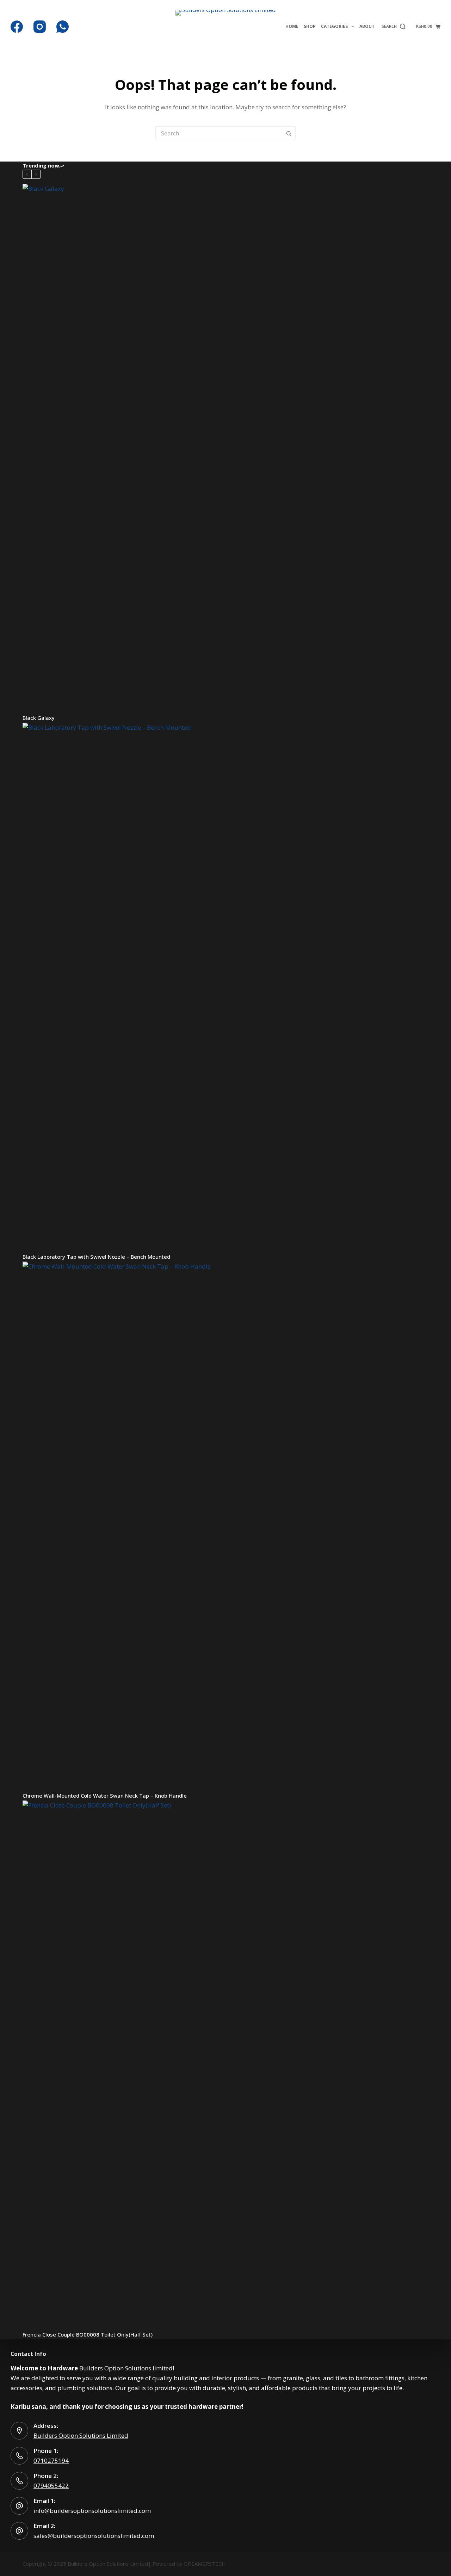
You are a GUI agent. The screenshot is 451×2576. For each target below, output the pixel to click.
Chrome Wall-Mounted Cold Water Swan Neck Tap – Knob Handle (105, 1796)
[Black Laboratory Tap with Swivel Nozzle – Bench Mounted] (225, 987)
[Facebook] (17, 27)
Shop (310, 26)
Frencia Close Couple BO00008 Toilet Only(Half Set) (88, 2334)
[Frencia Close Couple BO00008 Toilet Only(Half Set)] (225, 2065)
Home (292, 26)
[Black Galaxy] (225, 448)
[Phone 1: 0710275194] (19, 2456)
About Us (370, 26)
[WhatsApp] (63, 27)
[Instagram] (40, 27)
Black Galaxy (39, 718)
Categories (334, 26)
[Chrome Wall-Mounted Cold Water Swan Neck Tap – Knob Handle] (225, 1526)
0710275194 (51, 2460)
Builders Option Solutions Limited (81, 2435)
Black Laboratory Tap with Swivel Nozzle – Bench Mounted (96, 1257)
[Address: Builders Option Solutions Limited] (19, 2431)
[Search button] (289, 133)
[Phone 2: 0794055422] (19, 2481)
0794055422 (51, 2486)
